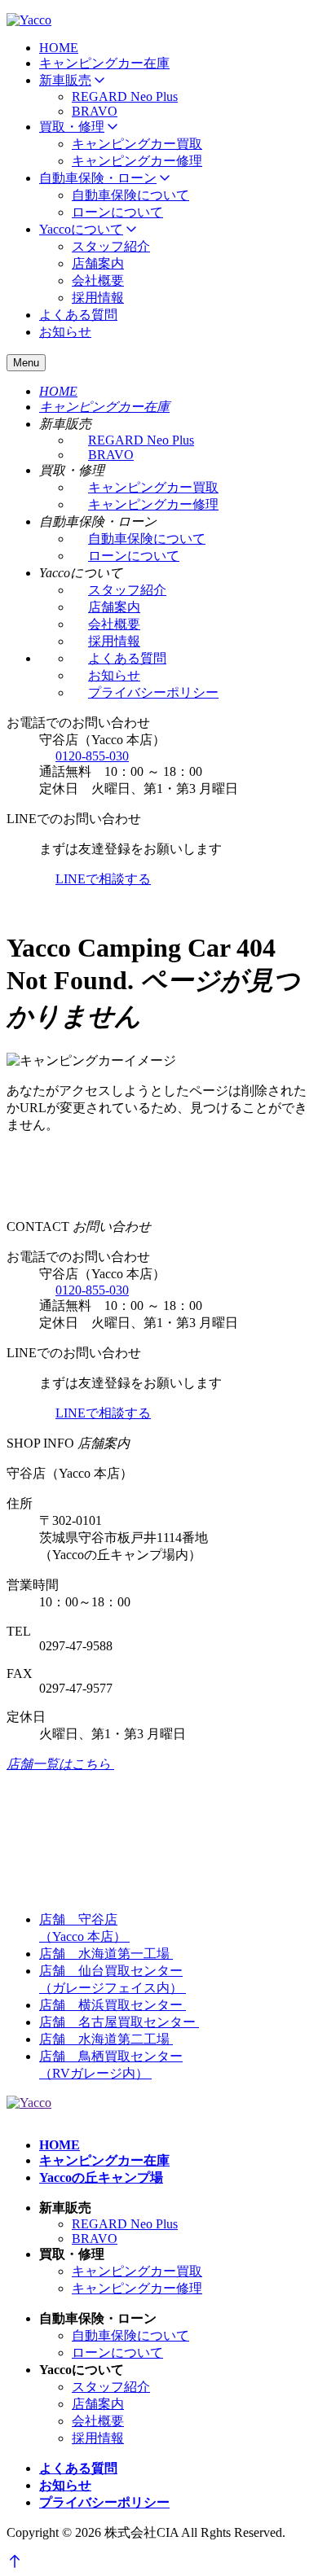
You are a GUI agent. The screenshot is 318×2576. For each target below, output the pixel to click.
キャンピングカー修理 (137, 161)
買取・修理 (72, 127)
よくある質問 (78, 315)
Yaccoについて (81, 229)
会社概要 (98, 280)
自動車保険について (130, 195)
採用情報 (98, 298)
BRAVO (95, 111)
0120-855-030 (92, 756)
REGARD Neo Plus (125, 96)
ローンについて (117, 212)
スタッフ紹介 (111, 246)
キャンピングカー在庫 (104, 63)
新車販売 (65, 80)
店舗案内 (98, 263)
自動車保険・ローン (98, 178)
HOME (59, 48)
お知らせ (65, 332)
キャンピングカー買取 (137, 144)
